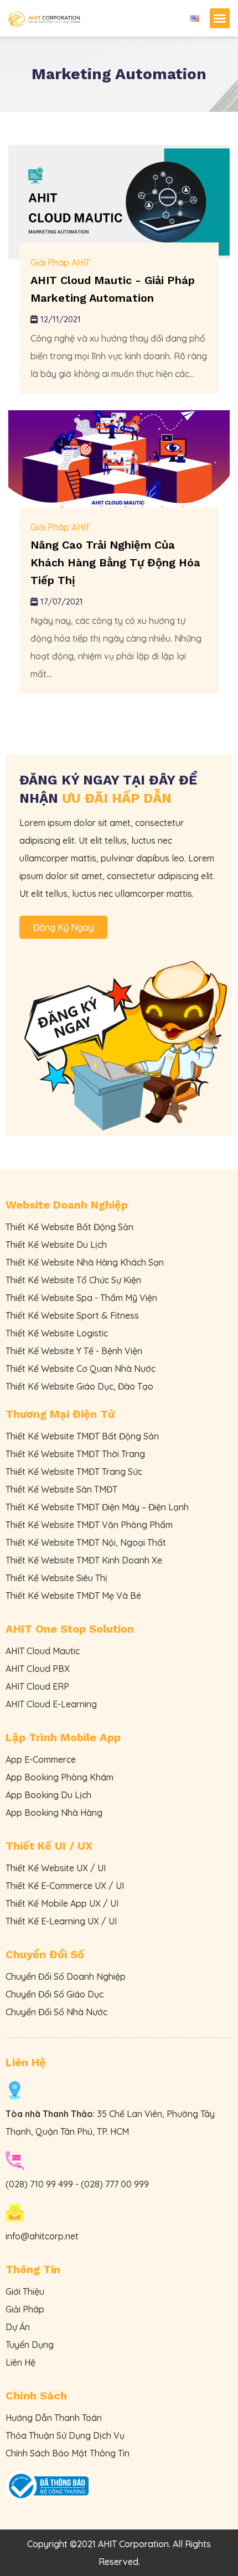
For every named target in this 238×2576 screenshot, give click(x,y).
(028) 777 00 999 (115, 2184)
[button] (220, 18)
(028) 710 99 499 (39, 2184)
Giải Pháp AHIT (60, 262)
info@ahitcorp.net (42, 2236)
